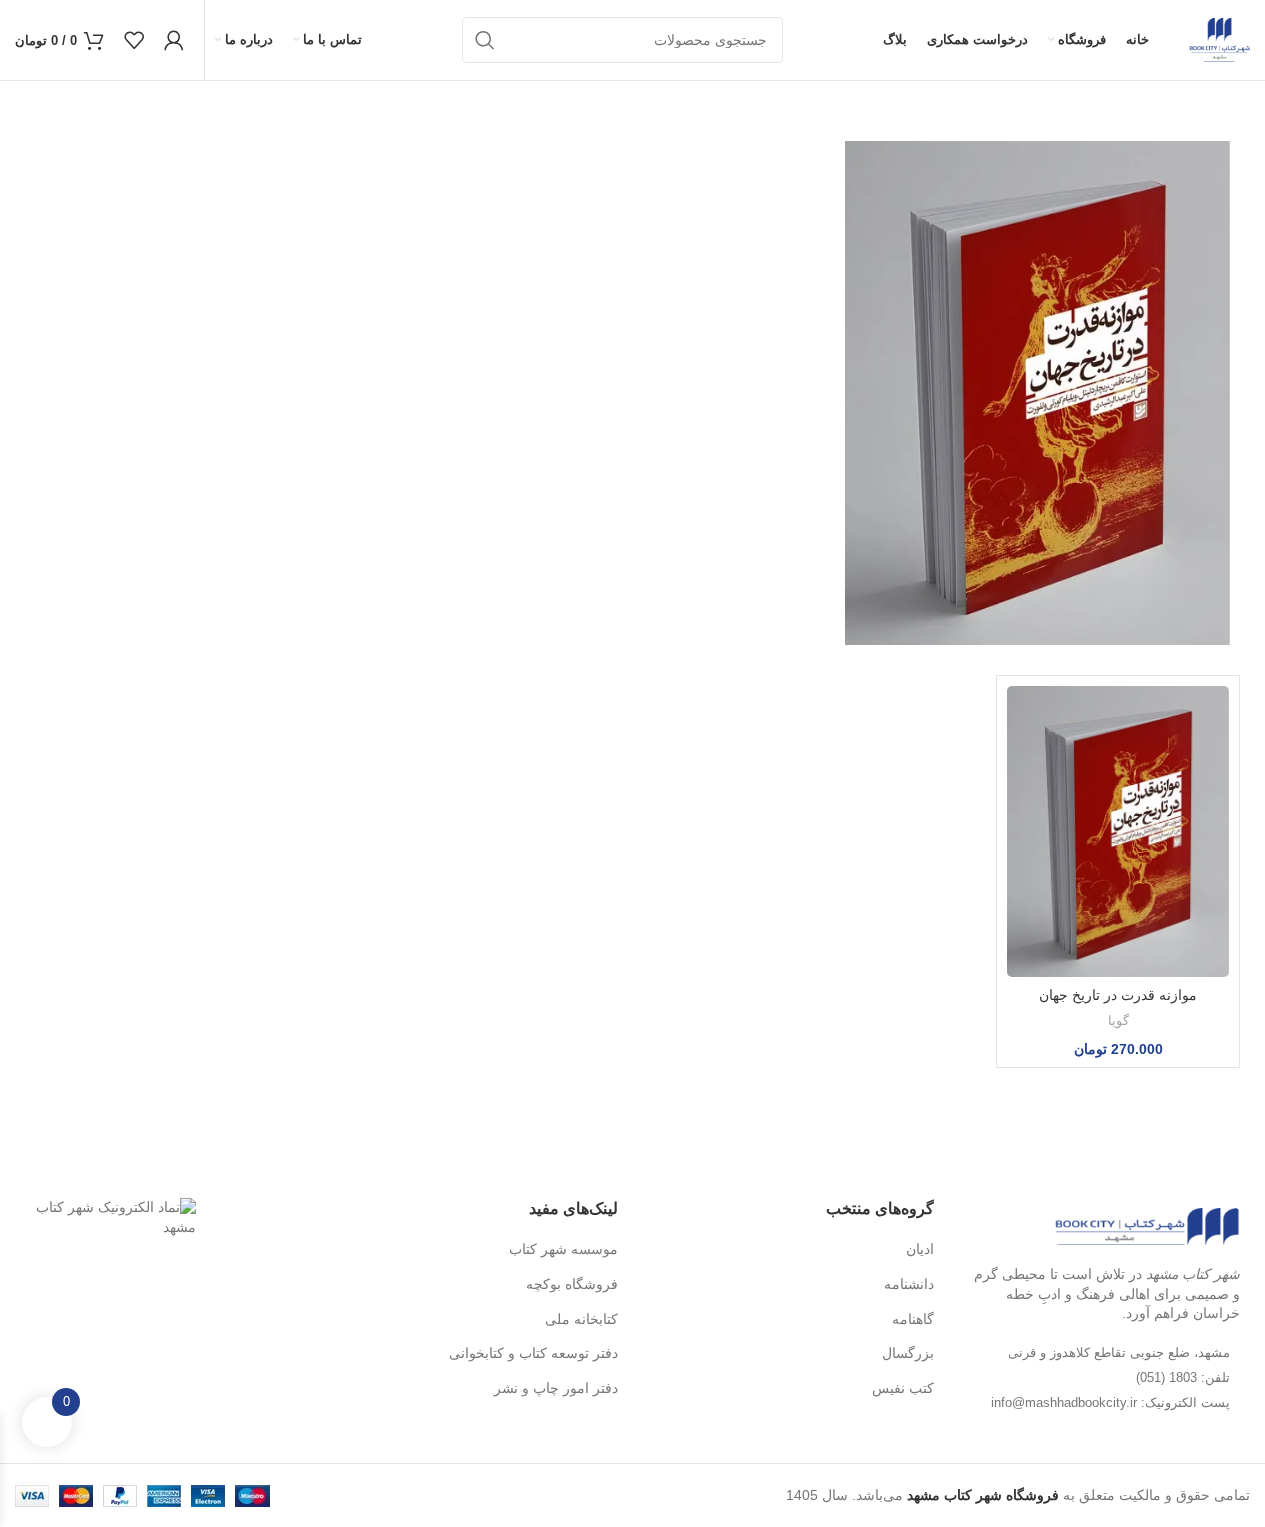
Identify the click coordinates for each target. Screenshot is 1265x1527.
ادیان (920, 1249)
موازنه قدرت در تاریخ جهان (1118, 995)
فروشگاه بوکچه (572, 1284)
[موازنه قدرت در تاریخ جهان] (1118, 831)
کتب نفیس (903, 1388)
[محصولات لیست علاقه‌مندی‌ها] (134, 40)
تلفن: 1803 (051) (1183, 1377)
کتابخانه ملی (581, 1319)
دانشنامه (909, 1284)
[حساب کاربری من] (174, 40)
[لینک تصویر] (1147, 1225)
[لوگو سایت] (1219, 39)
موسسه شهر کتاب (563, 1249)
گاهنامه (913, 1319)
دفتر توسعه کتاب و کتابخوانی (533, 1353)
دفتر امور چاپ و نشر (556, 1388)
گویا (1118, 1020)
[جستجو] (485, 40)
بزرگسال (908, 1353)
